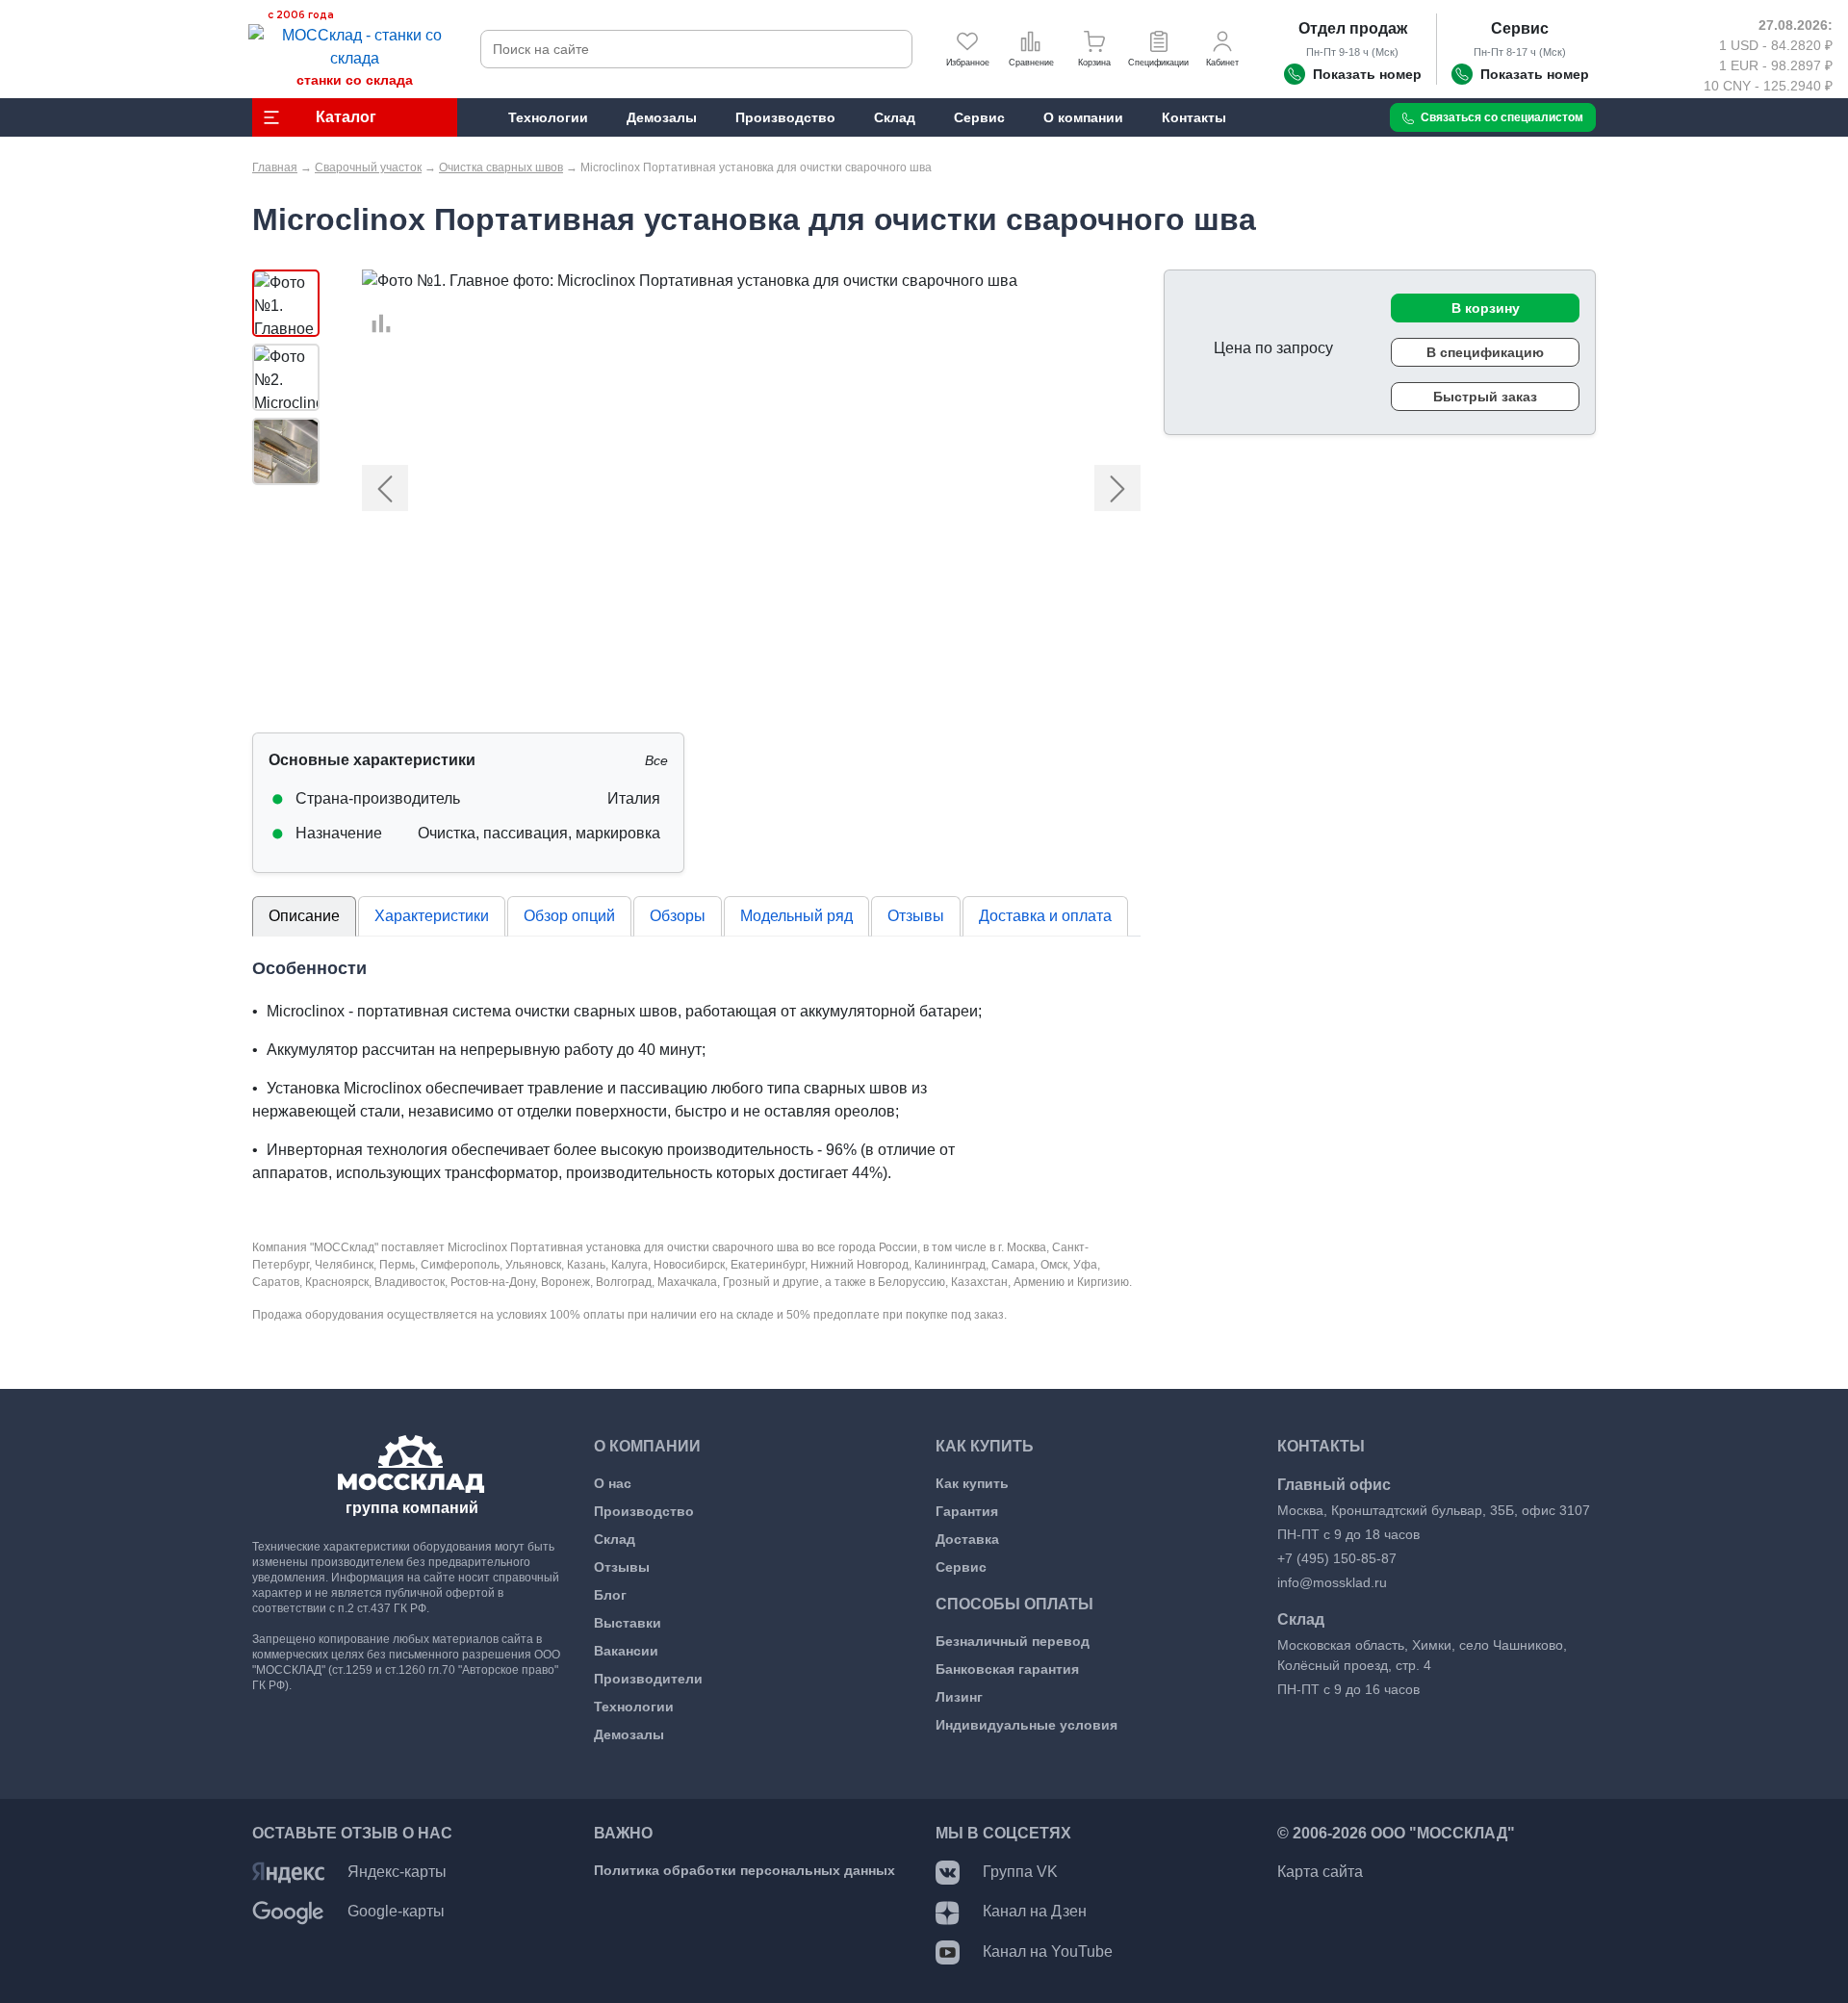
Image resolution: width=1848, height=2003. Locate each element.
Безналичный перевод (1013, 1641)
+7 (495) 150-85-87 (1337, 1558)
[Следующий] (1081, 488)
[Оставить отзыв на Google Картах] (288, 1911)
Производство (644, 1511)
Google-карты (396, 1911)
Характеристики (432, 916)
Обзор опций (569, 916)
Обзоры (678, 916)
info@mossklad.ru (1332, 1582)
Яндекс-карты (397, 1872)
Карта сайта (1320, 1872)
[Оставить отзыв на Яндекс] (288, 1872)
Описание (304, 916)
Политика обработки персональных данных (744, 1870)
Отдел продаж (1353, 28)
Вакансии (626, 1651)
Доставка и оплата (1045, 916)
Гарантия (967, 1511)
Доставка (967, 1539)
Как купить (972, 1483)
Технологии (634, 1707)
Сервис (1520, 28)
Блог (610, 1595)
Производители (648, 1679)
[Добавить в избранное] (372, 301)
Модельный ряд (796, 916)
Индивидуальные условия (1027, 1725)
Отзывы (916, 916)
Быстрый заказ (1485, 397)
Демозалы (629, 1734)
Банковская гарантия (1007, 1669)
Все (656, 760)
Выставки (628, 1623)
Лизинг (959, 1697)
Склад (615, 1539)
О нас (613, 1483)
